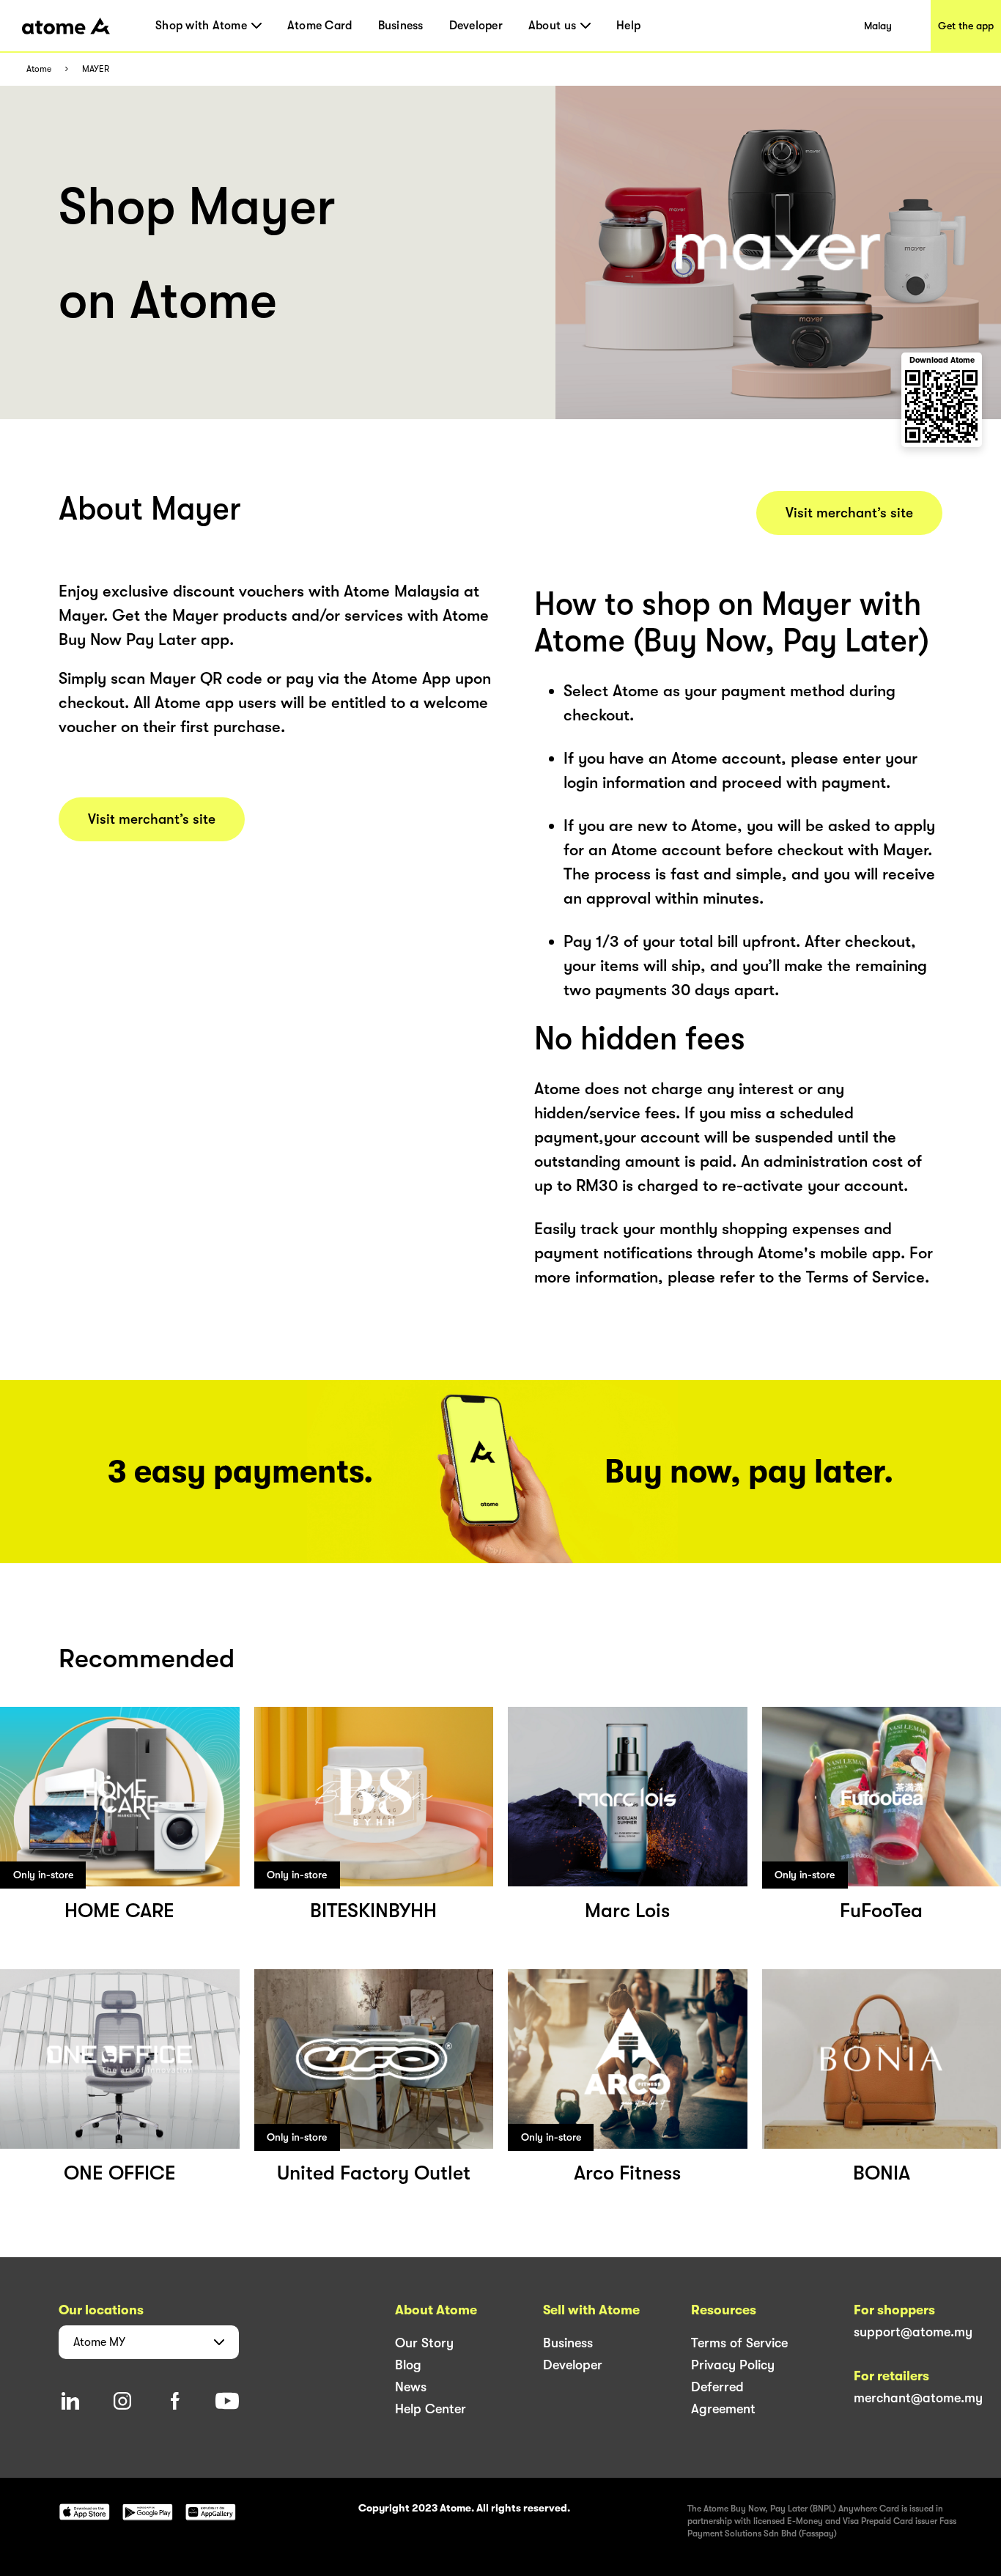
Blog (408, 2365)
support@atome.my (913, 2332)
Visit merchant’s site (152, 819)
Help (628, 26)
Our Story (424, 2343)
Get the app (966, 26)
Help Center (431, 2409)
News (411, 2387)
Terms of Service (739, 2343)
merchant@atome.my (918, 2398)
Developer (476, 26)
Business (401, 26)
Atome (39, 69)
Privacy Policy (733, 2365)
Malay (878, 26)
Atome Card (320, 26)
